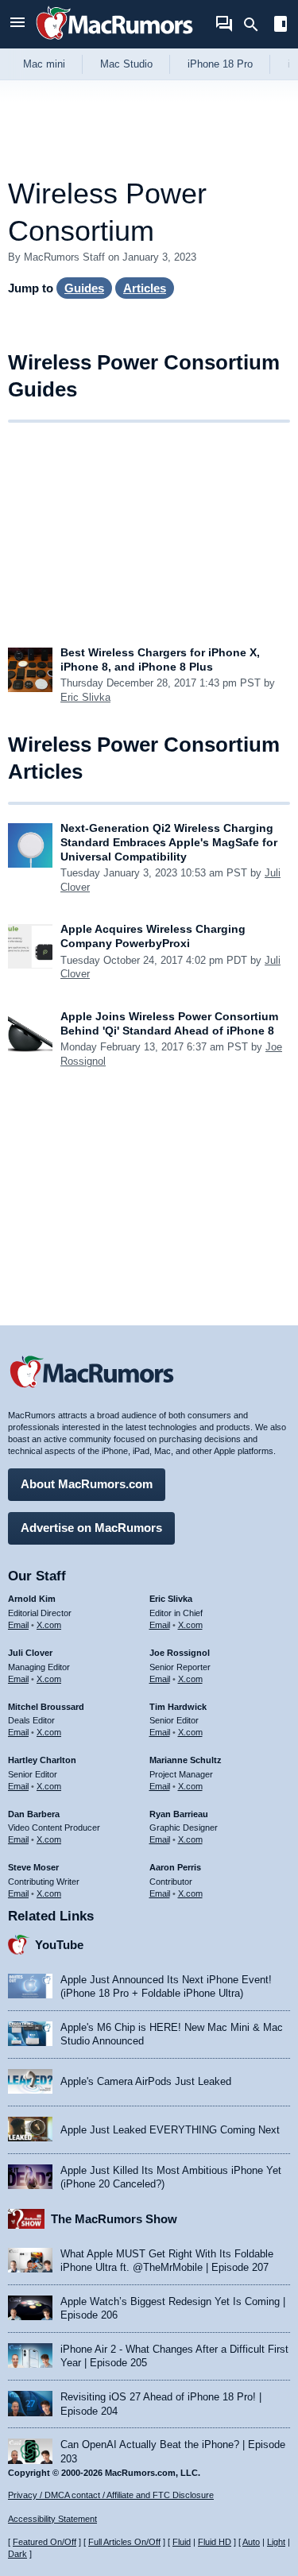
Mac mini (44, 64)
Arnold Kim (32, 1599)
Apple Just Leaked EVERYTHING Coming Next (170, 2130)
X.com (49, 1625)
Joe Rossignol (180, 1653)
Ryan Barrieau (179, 1814)
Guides (84, 288)
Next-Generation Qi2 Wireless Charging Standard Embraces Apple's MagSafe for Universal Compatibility (169, 842)
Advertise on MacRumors (91, 1528)
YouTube (59, 1945)
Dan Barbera (34, 1814)
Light (276, 2542)
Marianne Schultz (186, 1760)
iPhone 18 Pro (220, 64)
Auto (251, 2542)
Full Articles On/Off (124, 2542)
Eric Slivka (85, 697)
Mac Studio (126, 64)
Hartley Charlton (42, 1760)
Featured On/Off (45, 2542)
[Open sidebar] (281, 26)
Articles (145, 288)
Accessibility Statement (52, 2519)
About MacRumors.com (87, 1484)
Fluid (182, 2542)
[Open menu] (17, 24)
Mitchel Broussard (46, 1707)
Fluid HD (215, 2542)
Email (18, 1625)
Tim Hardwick (178, 1707)
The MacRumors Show (114, 2219)
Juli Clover (30, 1653)
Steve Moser (33, 1867)
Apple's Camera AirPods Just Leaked (146, 2081)
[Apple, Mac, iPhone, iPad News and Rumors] (114, 42)
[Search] (256, 25)
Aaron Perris (175, 1867)
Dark (17, 2554)
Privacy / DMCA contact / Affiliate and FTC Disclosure (111, 2495)
